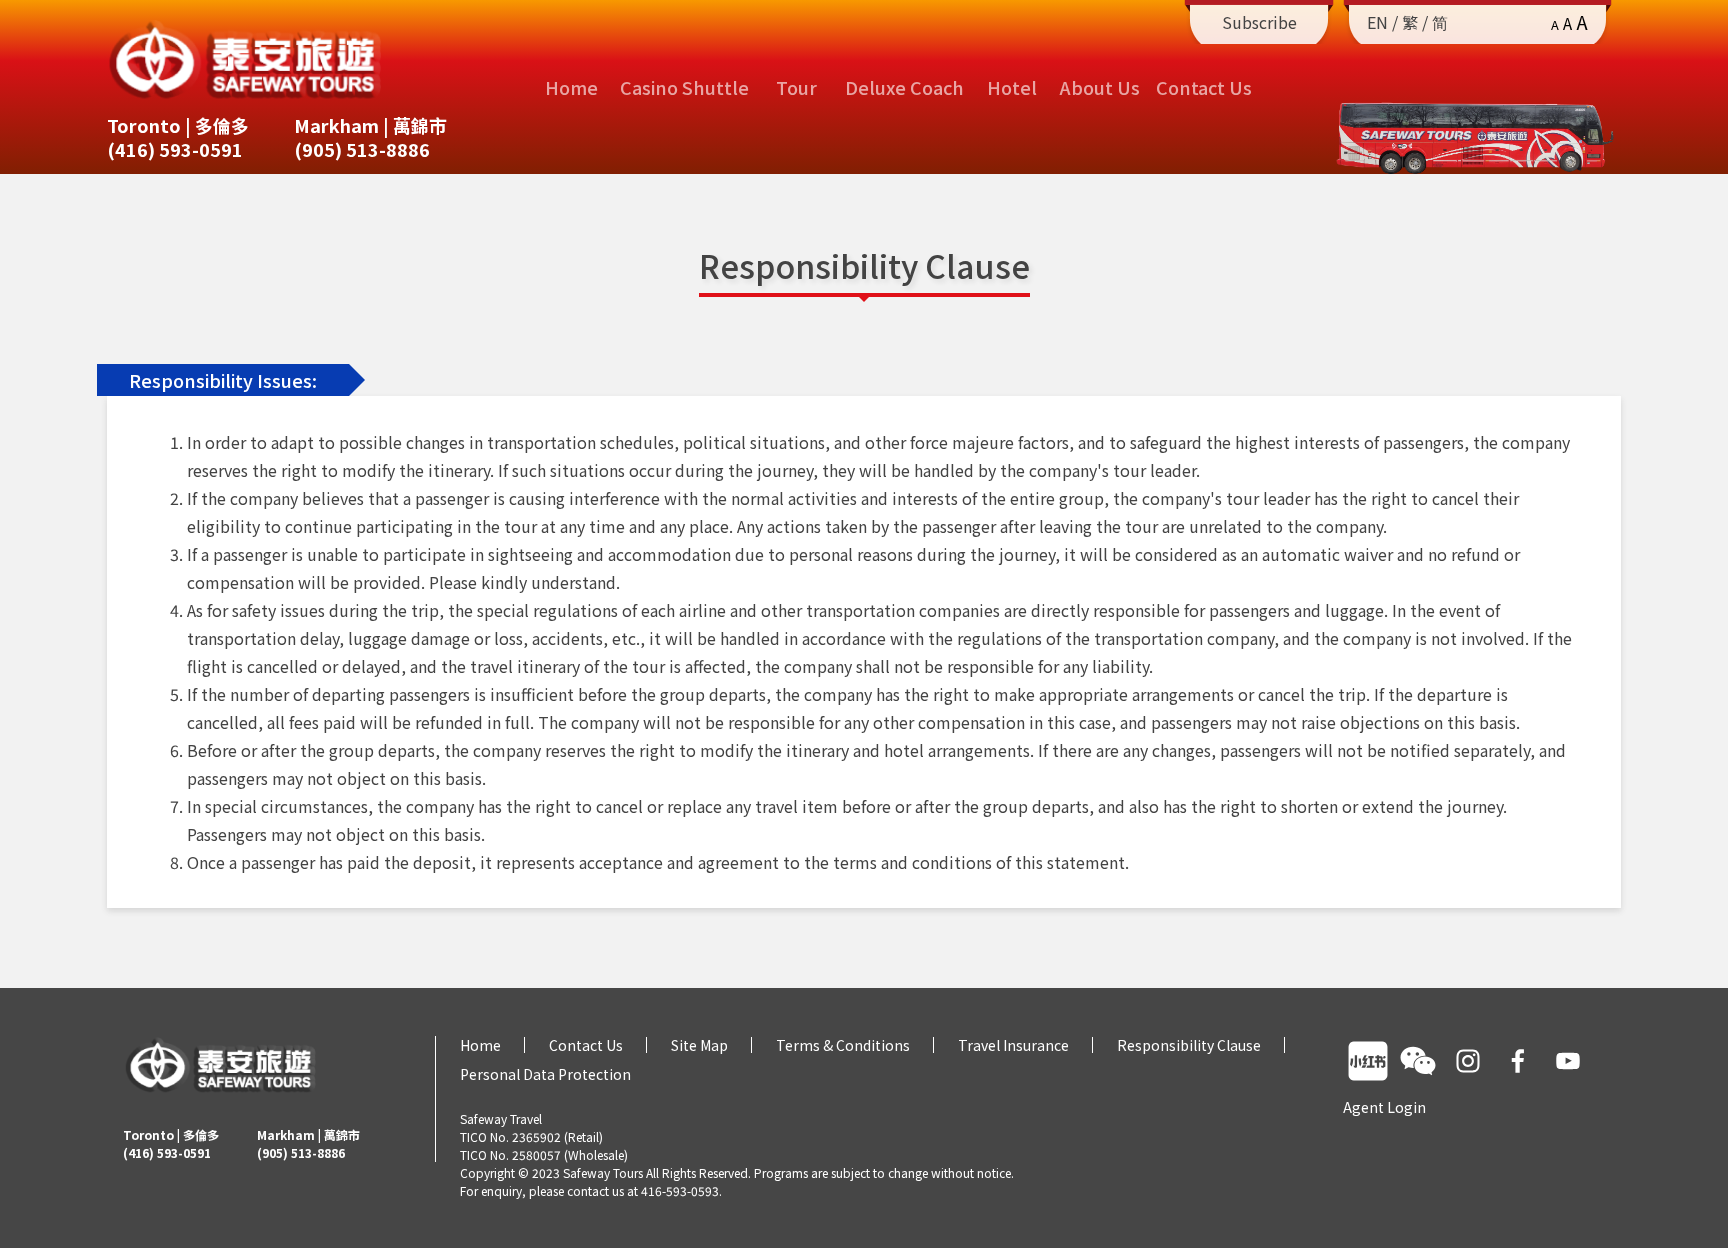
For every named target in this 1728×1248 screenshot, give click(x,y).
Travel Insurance (1013, 1045)
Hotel (1012, 87)
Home (571, 87)
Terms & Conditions (843, 1045)
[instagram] (1468, 1061)
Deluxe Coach (904, 87)
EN (1377, 22)
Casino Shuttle (684, 87)
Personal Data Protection (545, 1074)
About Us (1100, 87)
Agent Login (1384, 1107)
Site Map (699, 1045)
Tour (796, 87)
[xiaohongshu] (1368, 1061)
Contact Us (1204, 87)
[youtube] (1568, 1061)
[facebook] (1518, 1061)
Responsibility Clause (1189, 1045)
